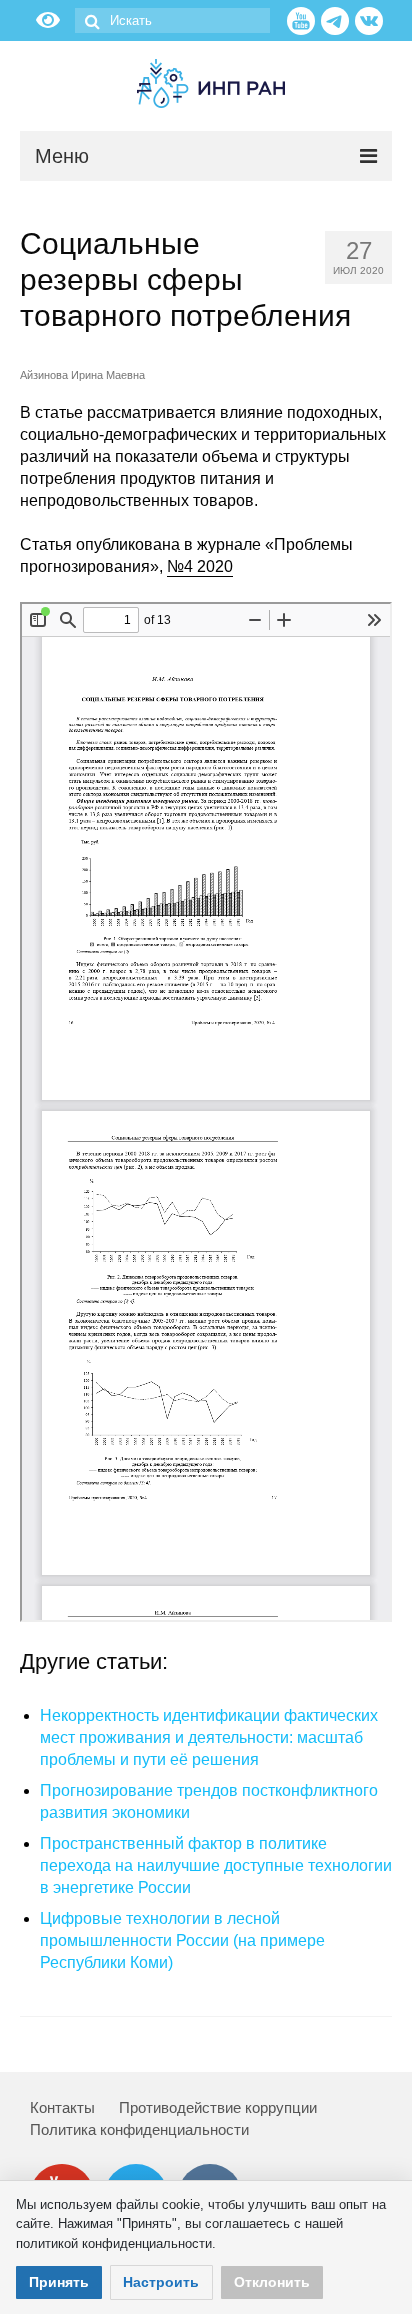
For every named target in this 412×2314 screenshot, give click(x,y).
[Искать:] (172, 20)
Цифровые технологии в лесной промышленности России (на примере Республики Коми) (182, 1940)
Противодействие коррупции (218, 2107)
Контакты (62, 2107)
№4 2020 (200, 566)
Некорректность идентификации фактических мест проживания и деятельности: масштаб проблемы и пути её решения (209, 1737)
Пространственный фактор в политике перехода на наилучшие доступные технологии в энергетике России (216, 1865)
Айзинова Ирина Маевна (82, 375)
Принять (59, 2282)
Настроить (161, 2282)
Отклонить (272, 2282)
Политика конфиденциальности (139, 2129)
